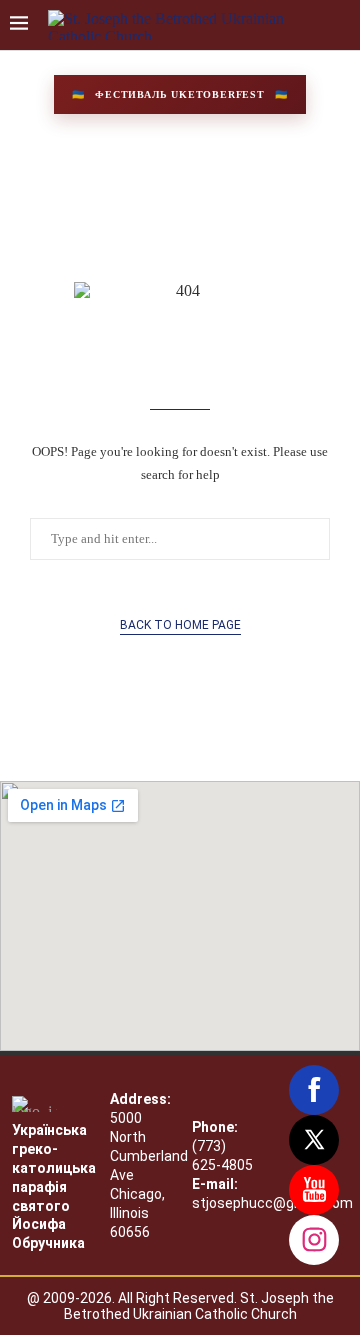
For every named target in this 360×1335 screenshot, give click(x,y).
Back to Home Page (180, 625)
